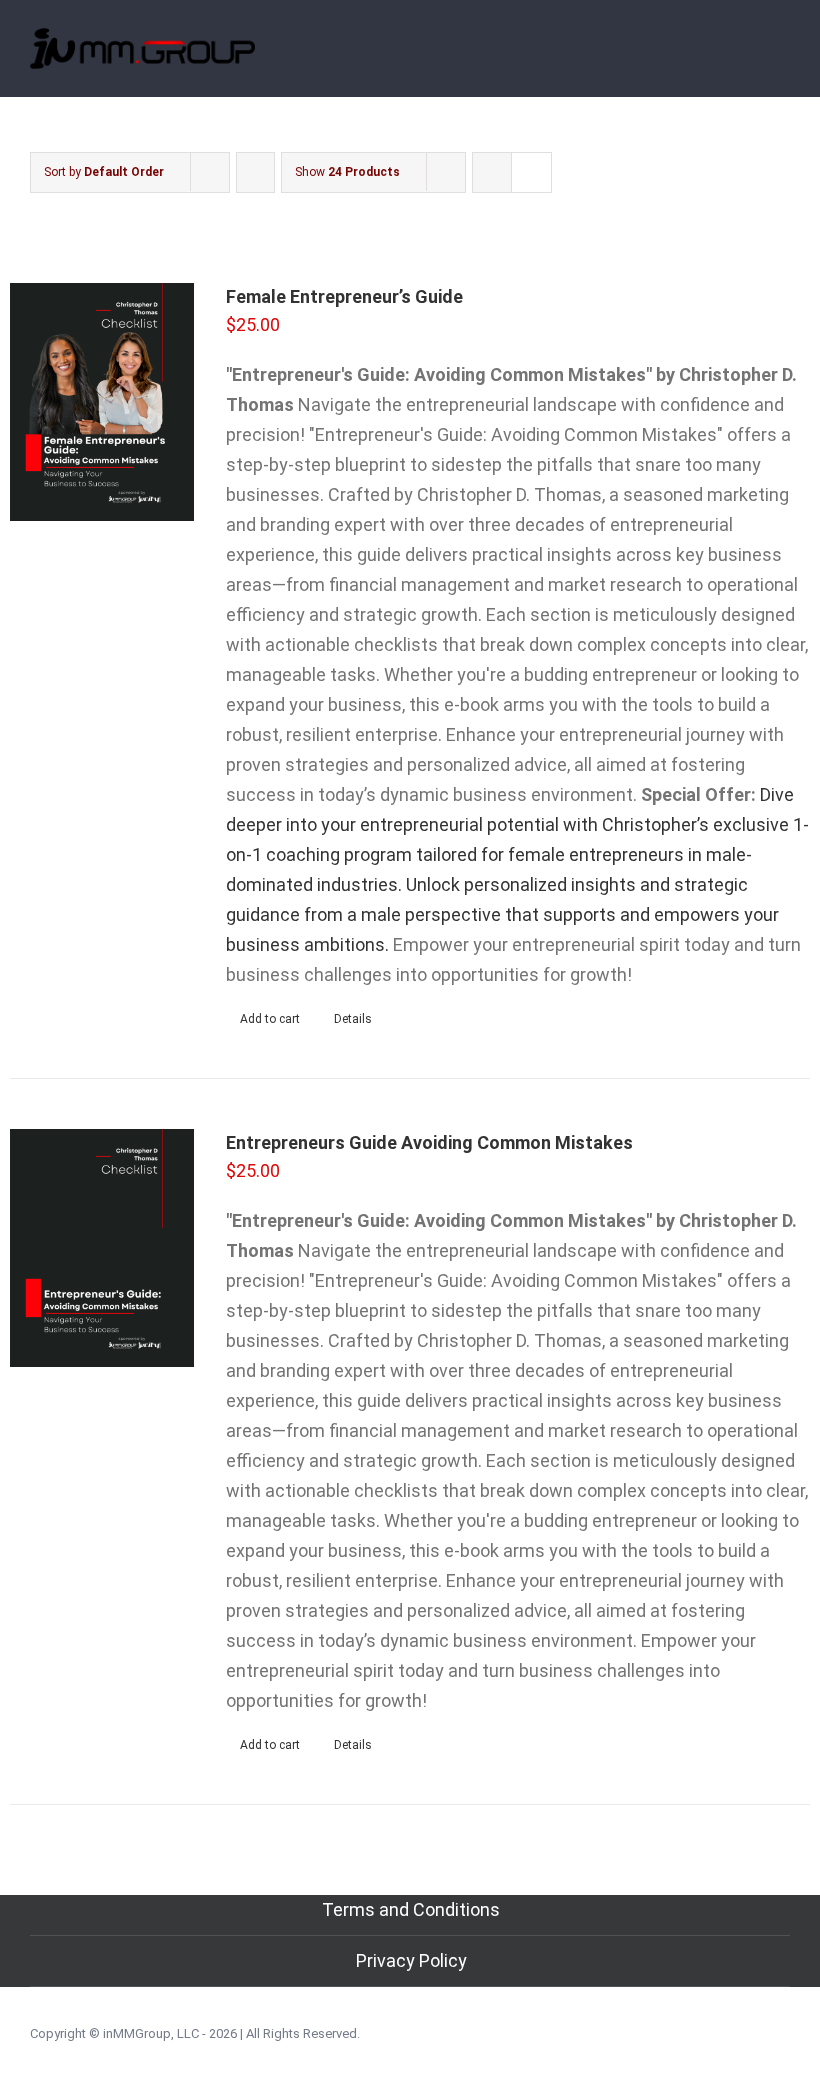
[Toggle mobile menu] (782, 58)
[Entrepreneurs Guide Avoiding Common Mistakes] (102, 1248)
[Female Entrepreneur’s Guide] (102, 402)
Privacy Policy (411, 1960)
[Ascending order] (255, 172)
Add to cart (270, 1019)
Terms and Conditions (411, 1909)
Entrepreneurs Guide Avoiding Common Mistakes (429, 1142)
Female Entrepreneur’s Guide (344, 296)
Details (353, 1019)
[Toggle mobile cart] (746, 58)
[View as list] (531, 172)
